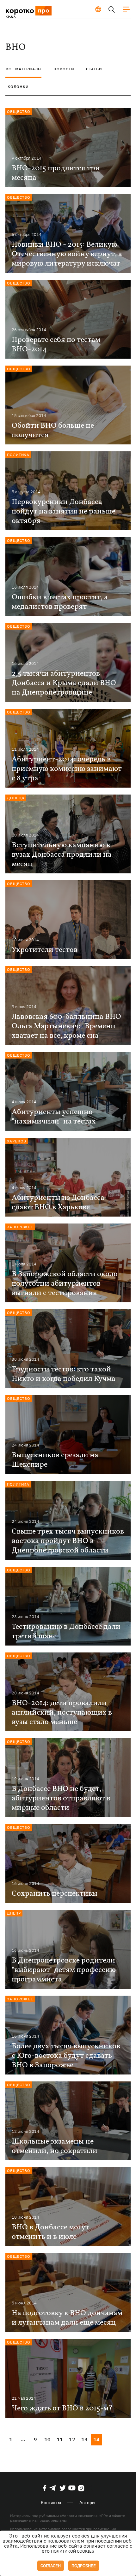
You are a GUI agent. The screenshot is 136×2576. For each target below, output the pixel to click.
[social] (45, 2488)
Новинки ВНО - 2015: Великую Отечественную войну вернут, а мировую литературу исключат (67, 254)
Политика (18, 455)
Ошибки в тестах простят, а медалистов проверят (60, 602)
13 (84, 2439)
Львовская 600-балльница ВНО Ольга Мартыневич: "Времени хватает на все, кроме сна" (66, 1026)
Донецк (16, 798)
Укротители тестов (45, 950)
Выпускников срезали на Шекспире (55, 1460)
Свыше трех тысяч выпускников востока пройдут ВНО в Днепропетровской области (68, 1541)
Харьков (17, 1141)
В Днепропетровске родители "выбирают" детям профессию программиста (64, 1970)
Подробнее (84, 2566)
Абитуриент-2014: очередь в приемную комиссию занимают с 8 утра (67, 769)
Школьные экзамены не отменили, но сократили (55, 2146)
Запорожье (20, 1227)
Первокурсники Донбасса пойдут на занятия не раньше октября (64, 512)
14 (96, 2439)
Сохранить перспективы (55, 1894)
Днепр (14, 1913)
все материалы (24, 69)
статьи (94, 69)
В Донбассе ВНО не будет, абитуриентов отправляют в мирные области (61, 1799)
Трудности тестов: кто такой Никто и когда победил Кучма (64, 1374)
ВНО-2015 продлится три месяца (56, 173)
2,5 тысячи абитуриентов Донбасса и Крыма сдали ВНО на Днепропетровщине (64, 683)
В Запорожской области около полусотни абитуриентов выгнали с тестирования (65, 1284)
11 (60, 2439)
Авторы (87, 2503)
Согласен (51, 2566)
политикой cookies (73, 2551)
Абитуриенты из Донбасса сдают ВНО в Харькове (58, 1203)
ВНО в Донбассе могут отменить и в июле (50, 2232)
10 (47, 2439)
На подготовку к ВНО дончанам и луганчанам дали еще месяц (67, 2318)
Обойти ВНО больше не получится (53, 431)
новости (64, 69)
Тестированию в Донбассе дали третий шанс (66, 1632)
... (23, 2439)
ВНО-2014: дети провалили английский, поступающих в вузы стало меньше (62, 1713)
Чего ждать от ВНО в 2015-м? (62, 2409)
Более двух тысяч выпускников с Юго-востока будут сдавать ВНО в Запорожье (66, 2056)
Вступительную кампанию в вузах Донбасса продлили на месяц (62, 855)
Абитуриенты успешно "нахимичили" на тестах (54, 1117)
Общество (19, 111)
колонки (18, 87)
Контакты (51, 2503)
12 (72, 2439)
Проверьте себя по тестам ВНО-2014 (56, 345)
